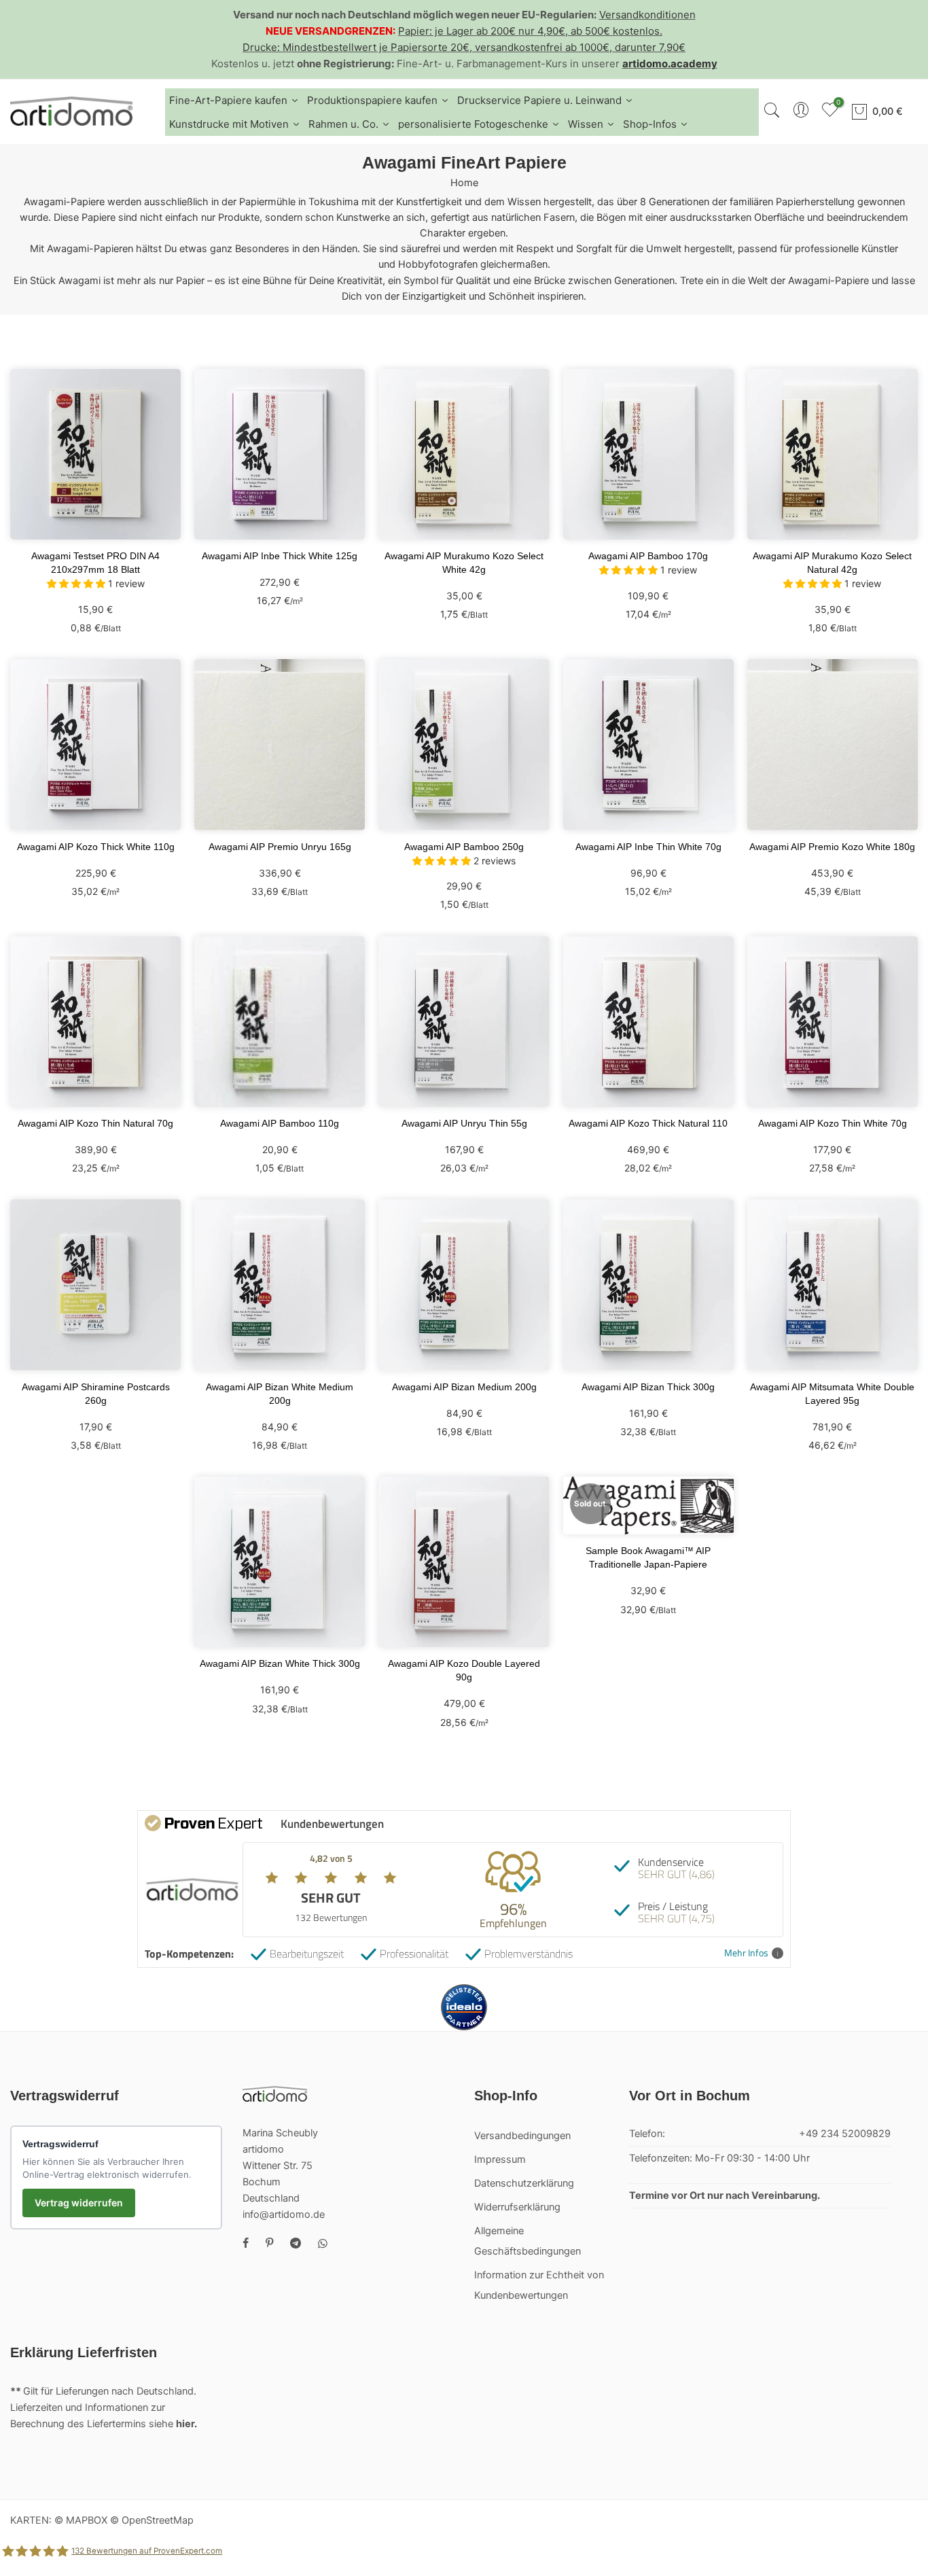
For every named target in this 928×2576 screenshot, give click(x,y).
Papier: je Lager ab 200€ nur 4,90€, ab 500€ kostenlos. (530, 31)
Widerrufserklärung (517, 2207)
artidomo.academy (670, 64)
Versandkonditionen (647, 15)
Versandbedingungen (522, 2136)
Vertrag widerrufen (79, 2203)
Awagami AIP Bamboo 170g (648, 556)
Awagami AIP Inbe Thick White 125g (280, 556)
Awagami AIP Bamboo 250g (464, 847)
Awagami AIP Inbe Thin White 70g (648, 847)
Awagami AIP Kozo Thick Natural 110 (648, 1123)
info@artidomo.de (284, 2215)
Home (464, 183)
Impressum (500, 2159)
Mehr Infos (746, 1953)
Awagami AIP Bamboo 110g (280, 1123)
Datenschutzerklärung (524, 2183)
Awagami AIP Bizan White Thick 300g (280, 1663)
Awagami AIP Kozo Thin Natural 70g (95, 1123)
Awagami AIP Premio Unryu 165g (280, 847)
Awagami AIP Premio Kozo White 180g (832, 847)
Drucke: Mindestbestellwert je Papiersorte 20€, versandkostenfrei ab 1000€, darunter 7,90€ (464, 47)
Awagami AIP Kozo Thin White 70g (833, 1123)
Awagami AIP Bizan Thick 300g (648, 1387)
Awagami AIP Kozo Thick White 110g (96, 847)
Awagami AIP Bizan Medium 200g (464, 1387)
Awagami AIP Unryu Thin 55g (464, 1123)
